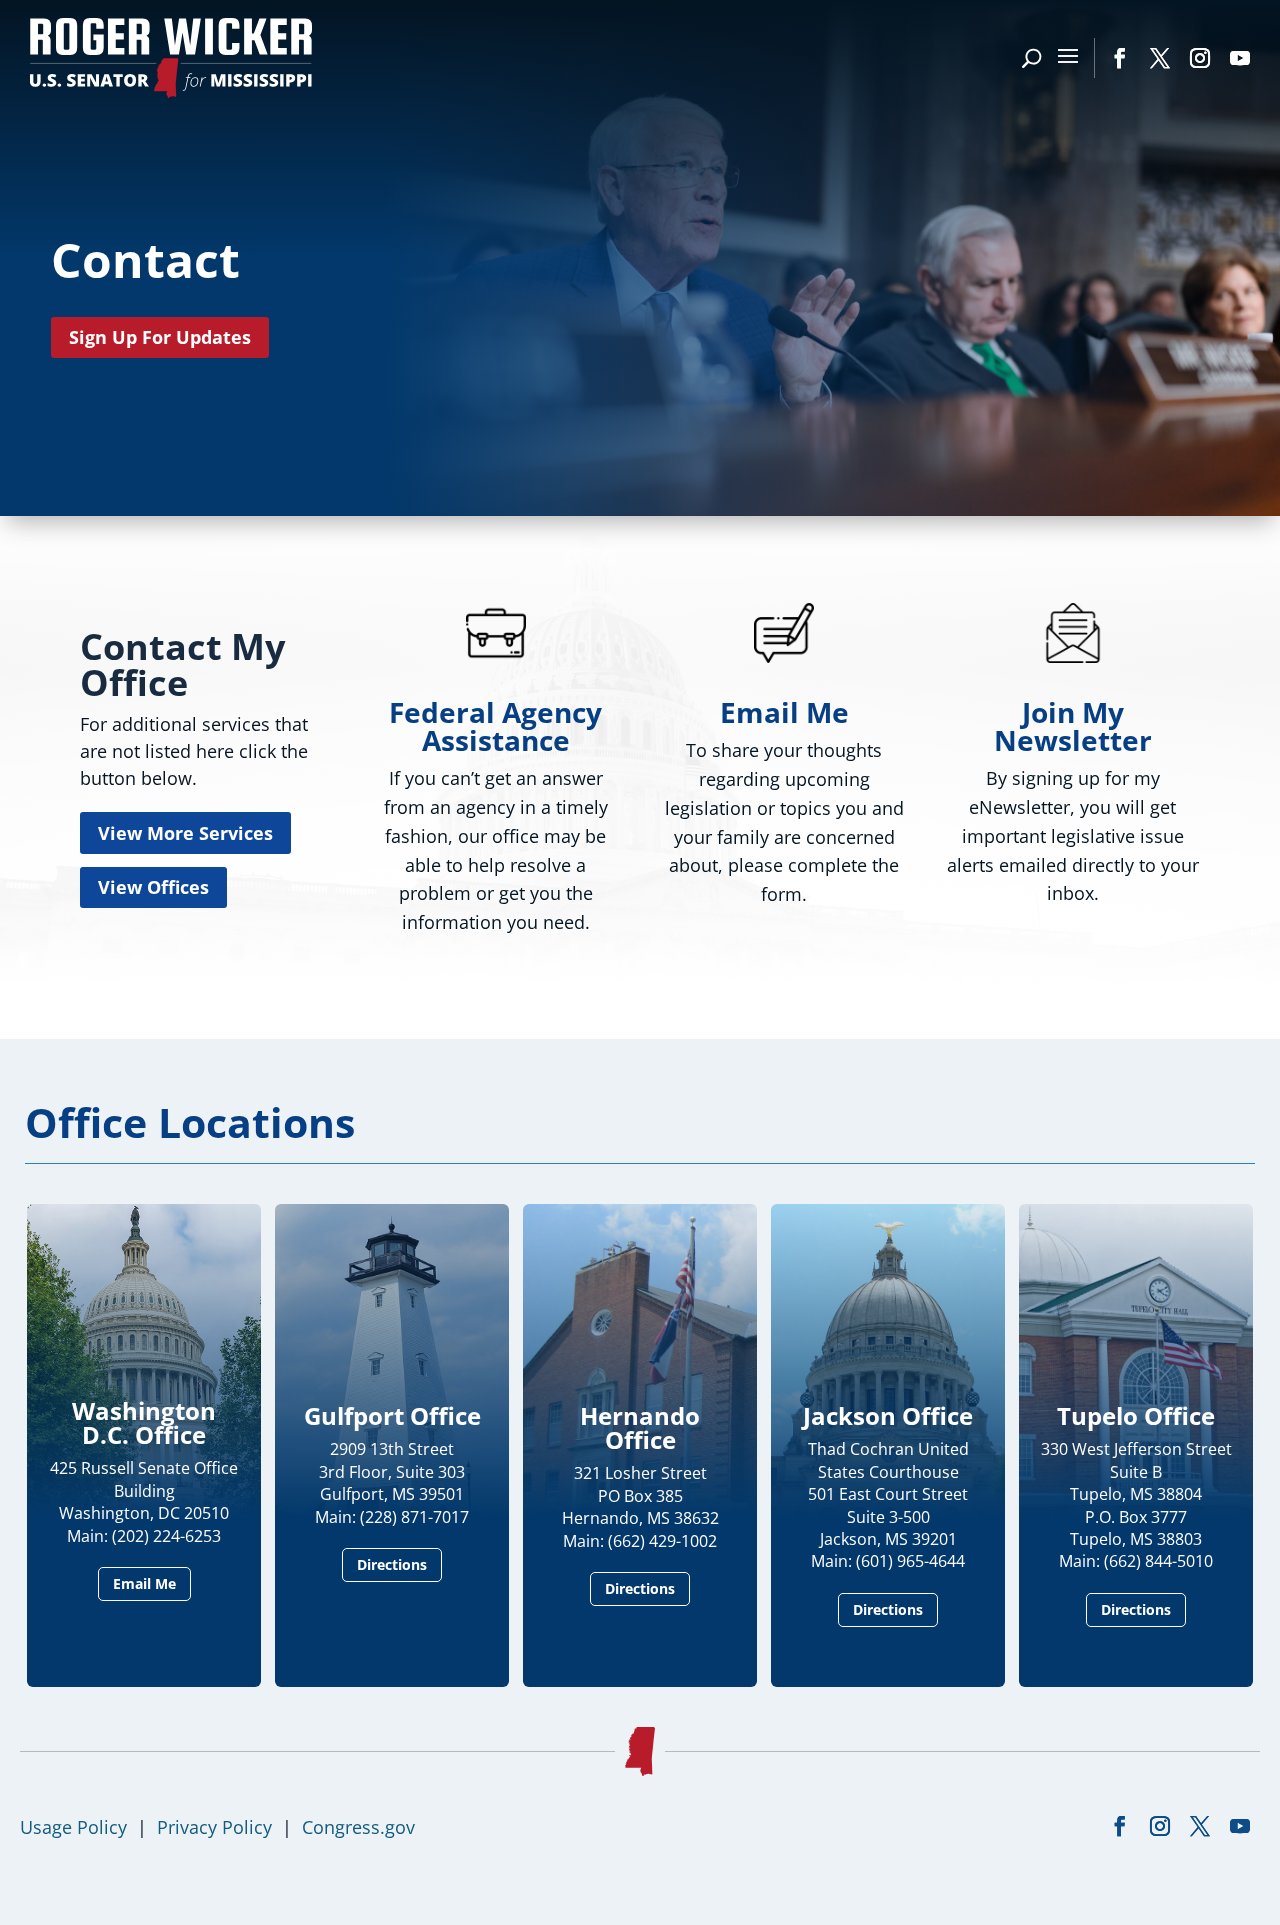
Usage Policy (73, 1827)
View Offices (153, 887)
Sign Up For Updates (160, 337)
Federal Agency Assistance (495, 726)
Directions (392, 1564)
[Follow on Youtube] (1240, 58)
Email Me (784, 712)
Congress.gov (358, 1827)
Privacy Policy (214, 1827)
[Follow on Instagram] (1200, 58)
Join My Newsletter (1073, 726)
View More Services (185, 833)
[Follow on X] (1160, 58)
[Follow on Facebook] (1120, 58)
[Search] (1031, 58)
